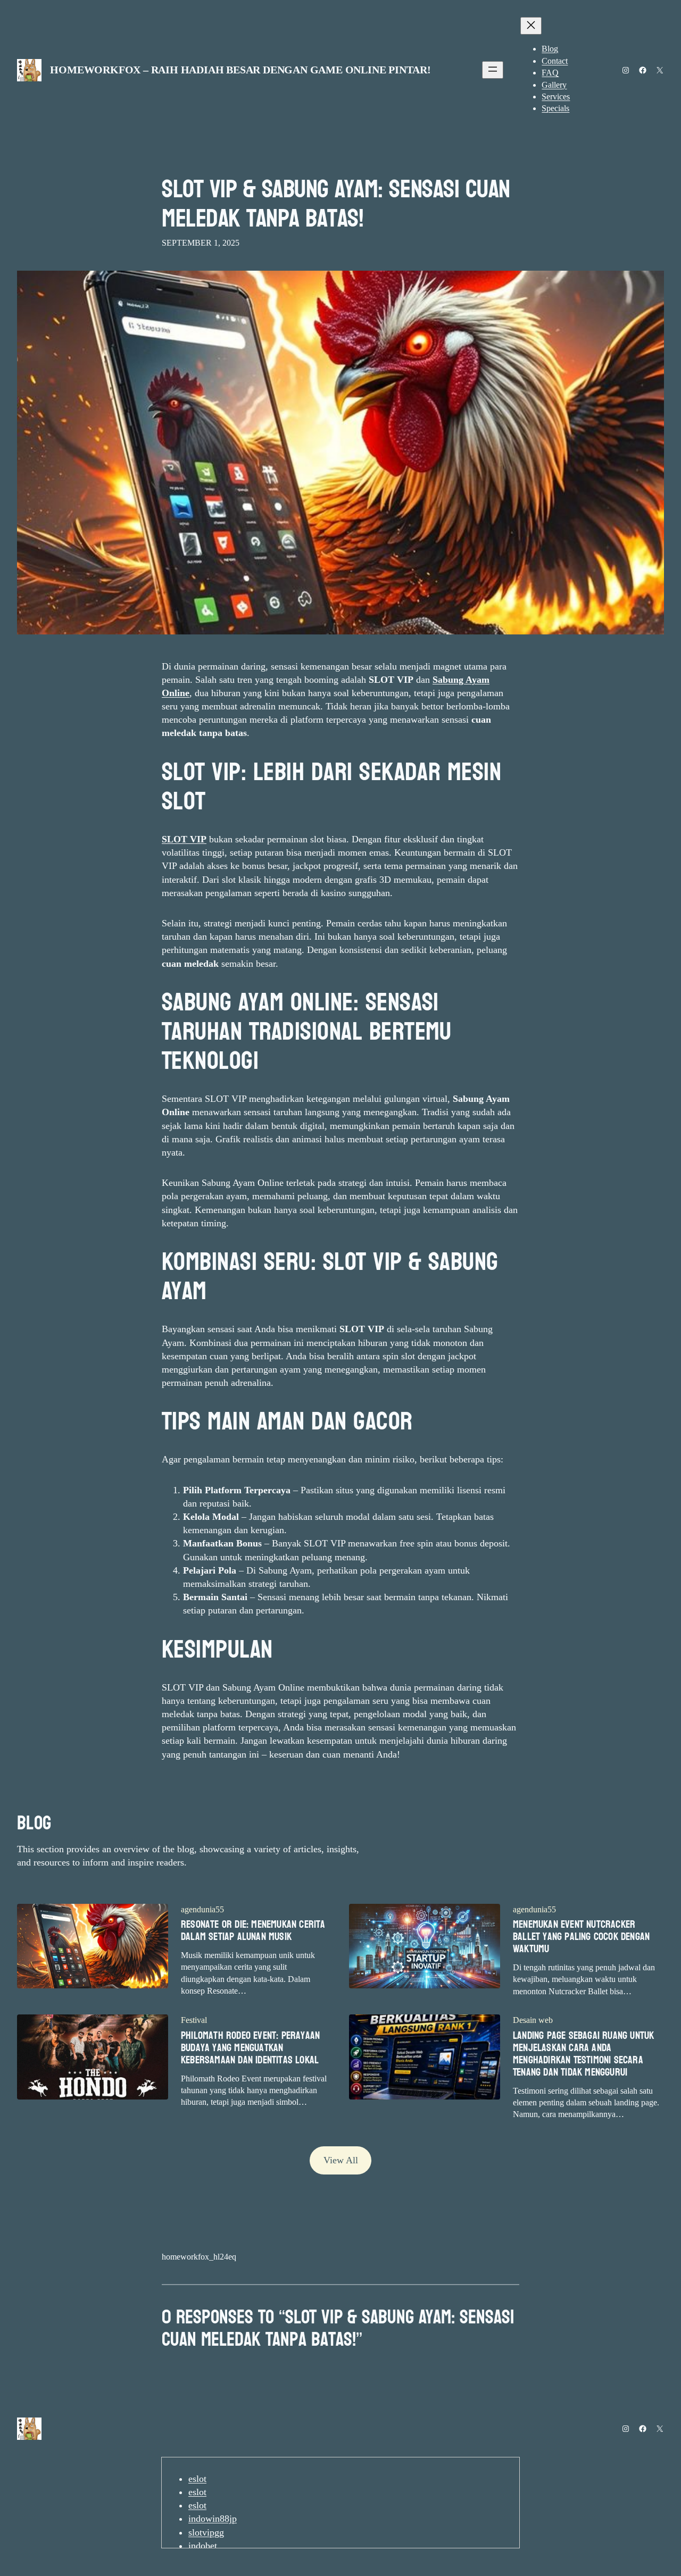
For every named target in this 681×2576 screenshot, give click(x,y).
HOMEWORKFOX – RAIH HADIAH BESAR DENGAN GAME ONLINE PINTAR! (240, 70)
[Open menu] (493, 70)
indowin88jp (213, 2519)
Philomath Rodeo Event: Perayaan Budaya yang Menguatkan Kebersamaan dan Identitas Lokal (250, 2048)
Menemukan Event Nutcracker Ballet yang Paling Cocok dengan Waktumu (581, 1937)
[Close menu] (531, 26)
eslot (197, 2479)
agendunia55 (202, 1909)
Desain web (533, 2020)
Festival (194, 2020)
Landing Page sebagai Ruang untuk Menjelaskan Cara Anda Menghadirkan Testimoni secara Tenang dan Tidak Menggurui (583, 2054)
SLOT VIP (184, 839)
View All (341, 2160)
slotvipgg (206, 2532)
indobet (203, 2546)
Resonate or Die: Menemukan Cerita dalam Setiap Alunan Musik (253, 1931)
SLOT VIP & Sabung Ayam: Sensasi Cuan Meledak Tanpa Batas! (336, 204)
